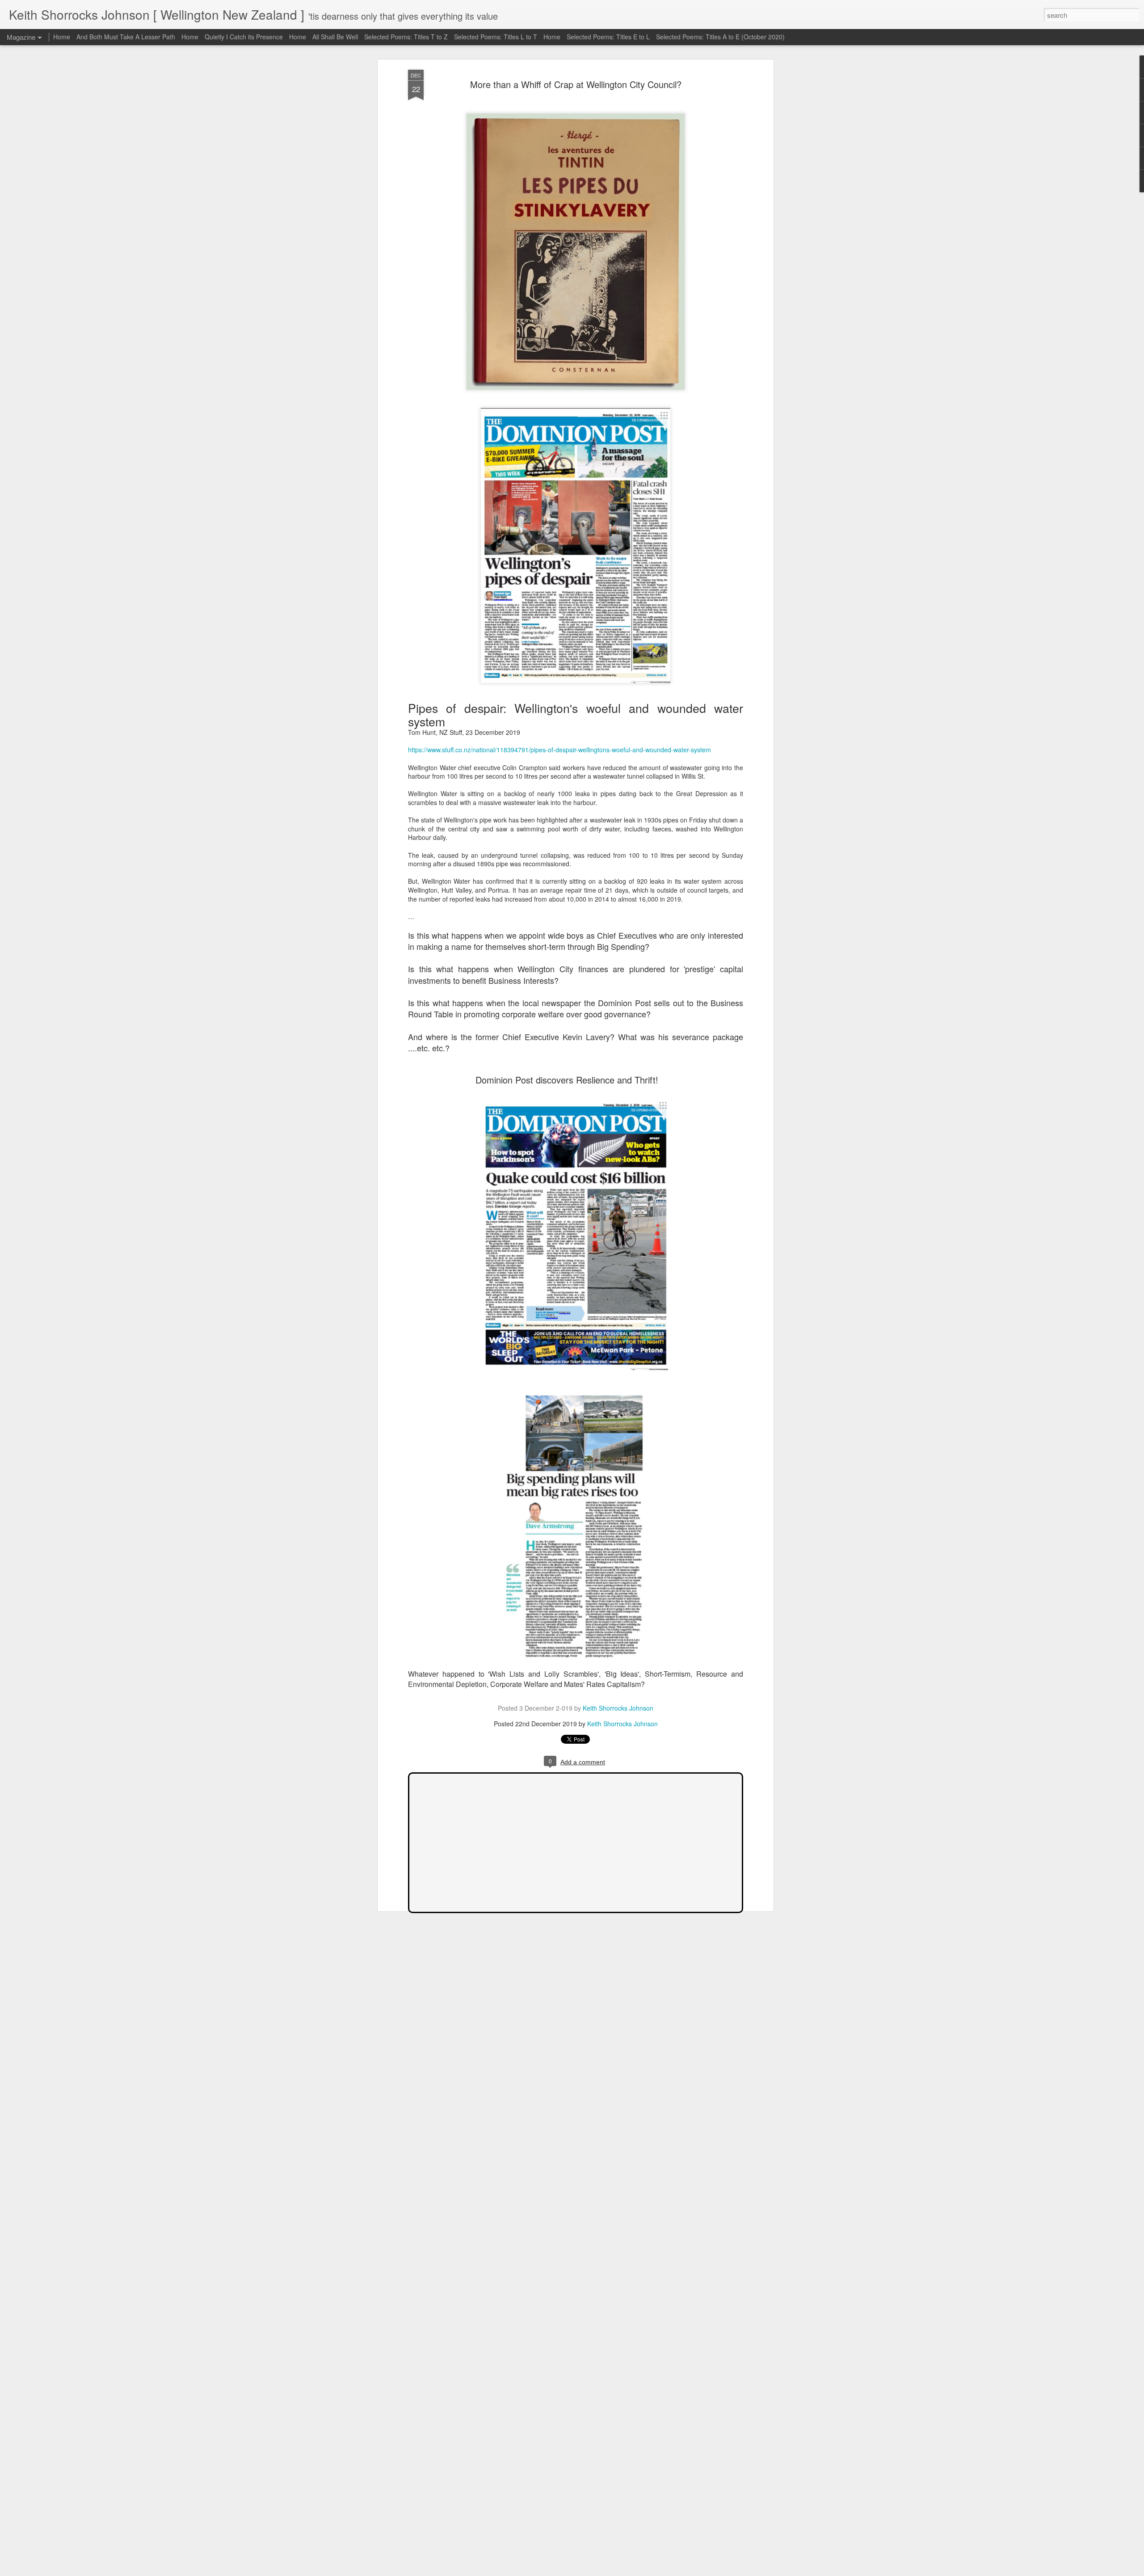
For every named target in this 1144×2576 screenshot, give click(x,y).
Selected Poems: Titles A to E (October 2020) (720, 37)
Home (62, 37)
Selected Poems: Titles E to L (608, 37)
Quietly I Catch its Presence (244, 37)
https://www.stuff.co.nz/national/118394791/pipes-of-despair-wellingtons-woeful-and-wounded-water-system (559, 750)
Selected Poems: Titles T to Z (406, 37)
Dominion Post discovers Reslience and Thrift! (567, 1080)
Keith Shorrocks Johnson (618, 1708)
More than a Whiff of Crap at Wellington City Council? (576, 84)
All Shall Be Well (335, 37)
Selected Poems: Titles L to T (496, 37)
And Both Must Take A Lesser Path (126, 37)
